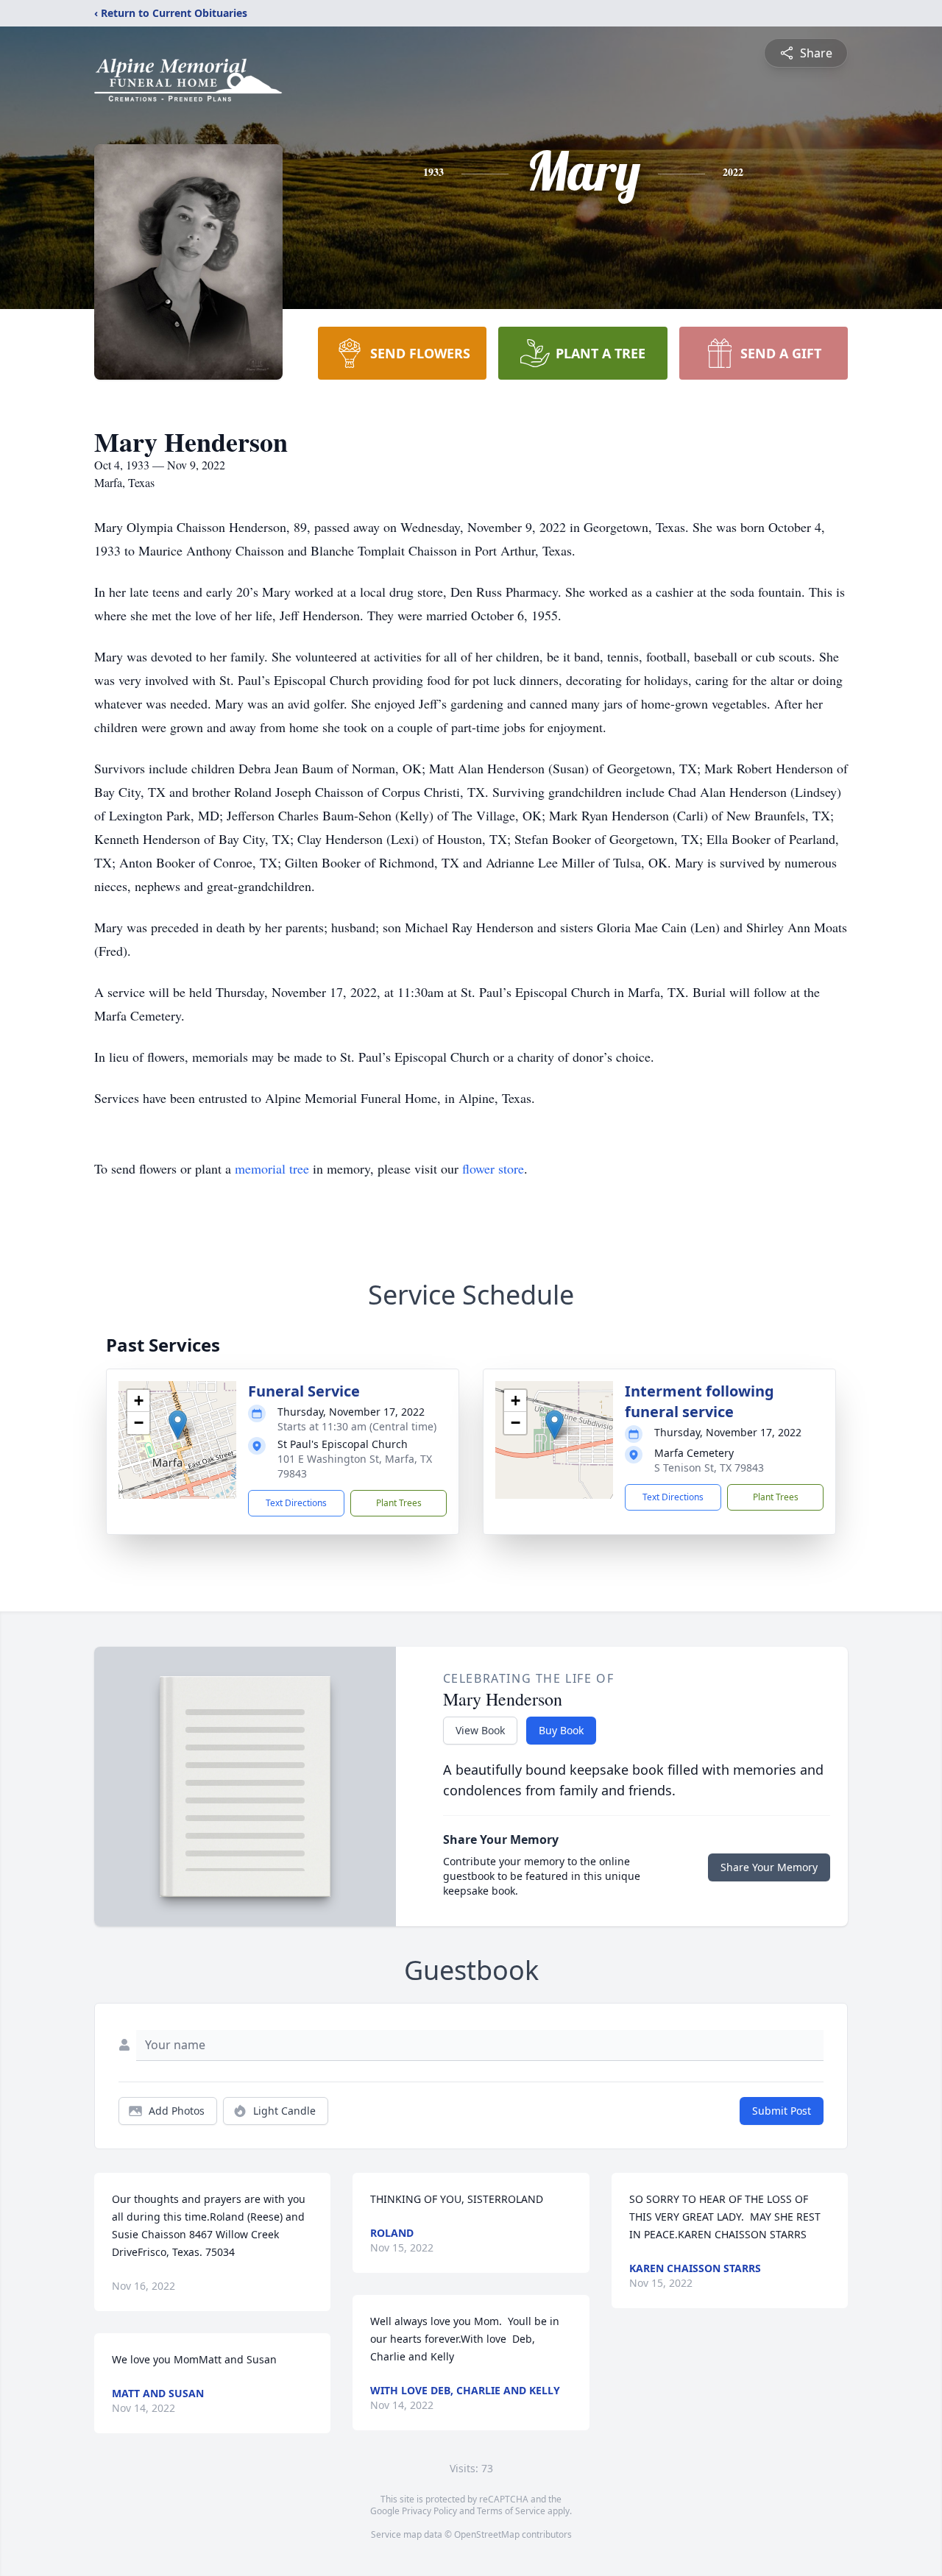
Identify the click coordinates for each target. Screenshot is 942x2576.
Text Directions (296, 1503)
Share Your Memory (769, 1867)
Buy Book (561, 1730)
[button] (178, 1425)
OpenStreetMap (487, 2534)
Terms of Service (511, 2511)
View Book (480, 1730)
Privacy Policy (429, 2511)
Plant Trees (399, 1503)
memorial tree (272, 1168)
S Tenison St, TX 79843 (709, 1468)
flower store (493, 1168)
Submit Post (782, 2111)
